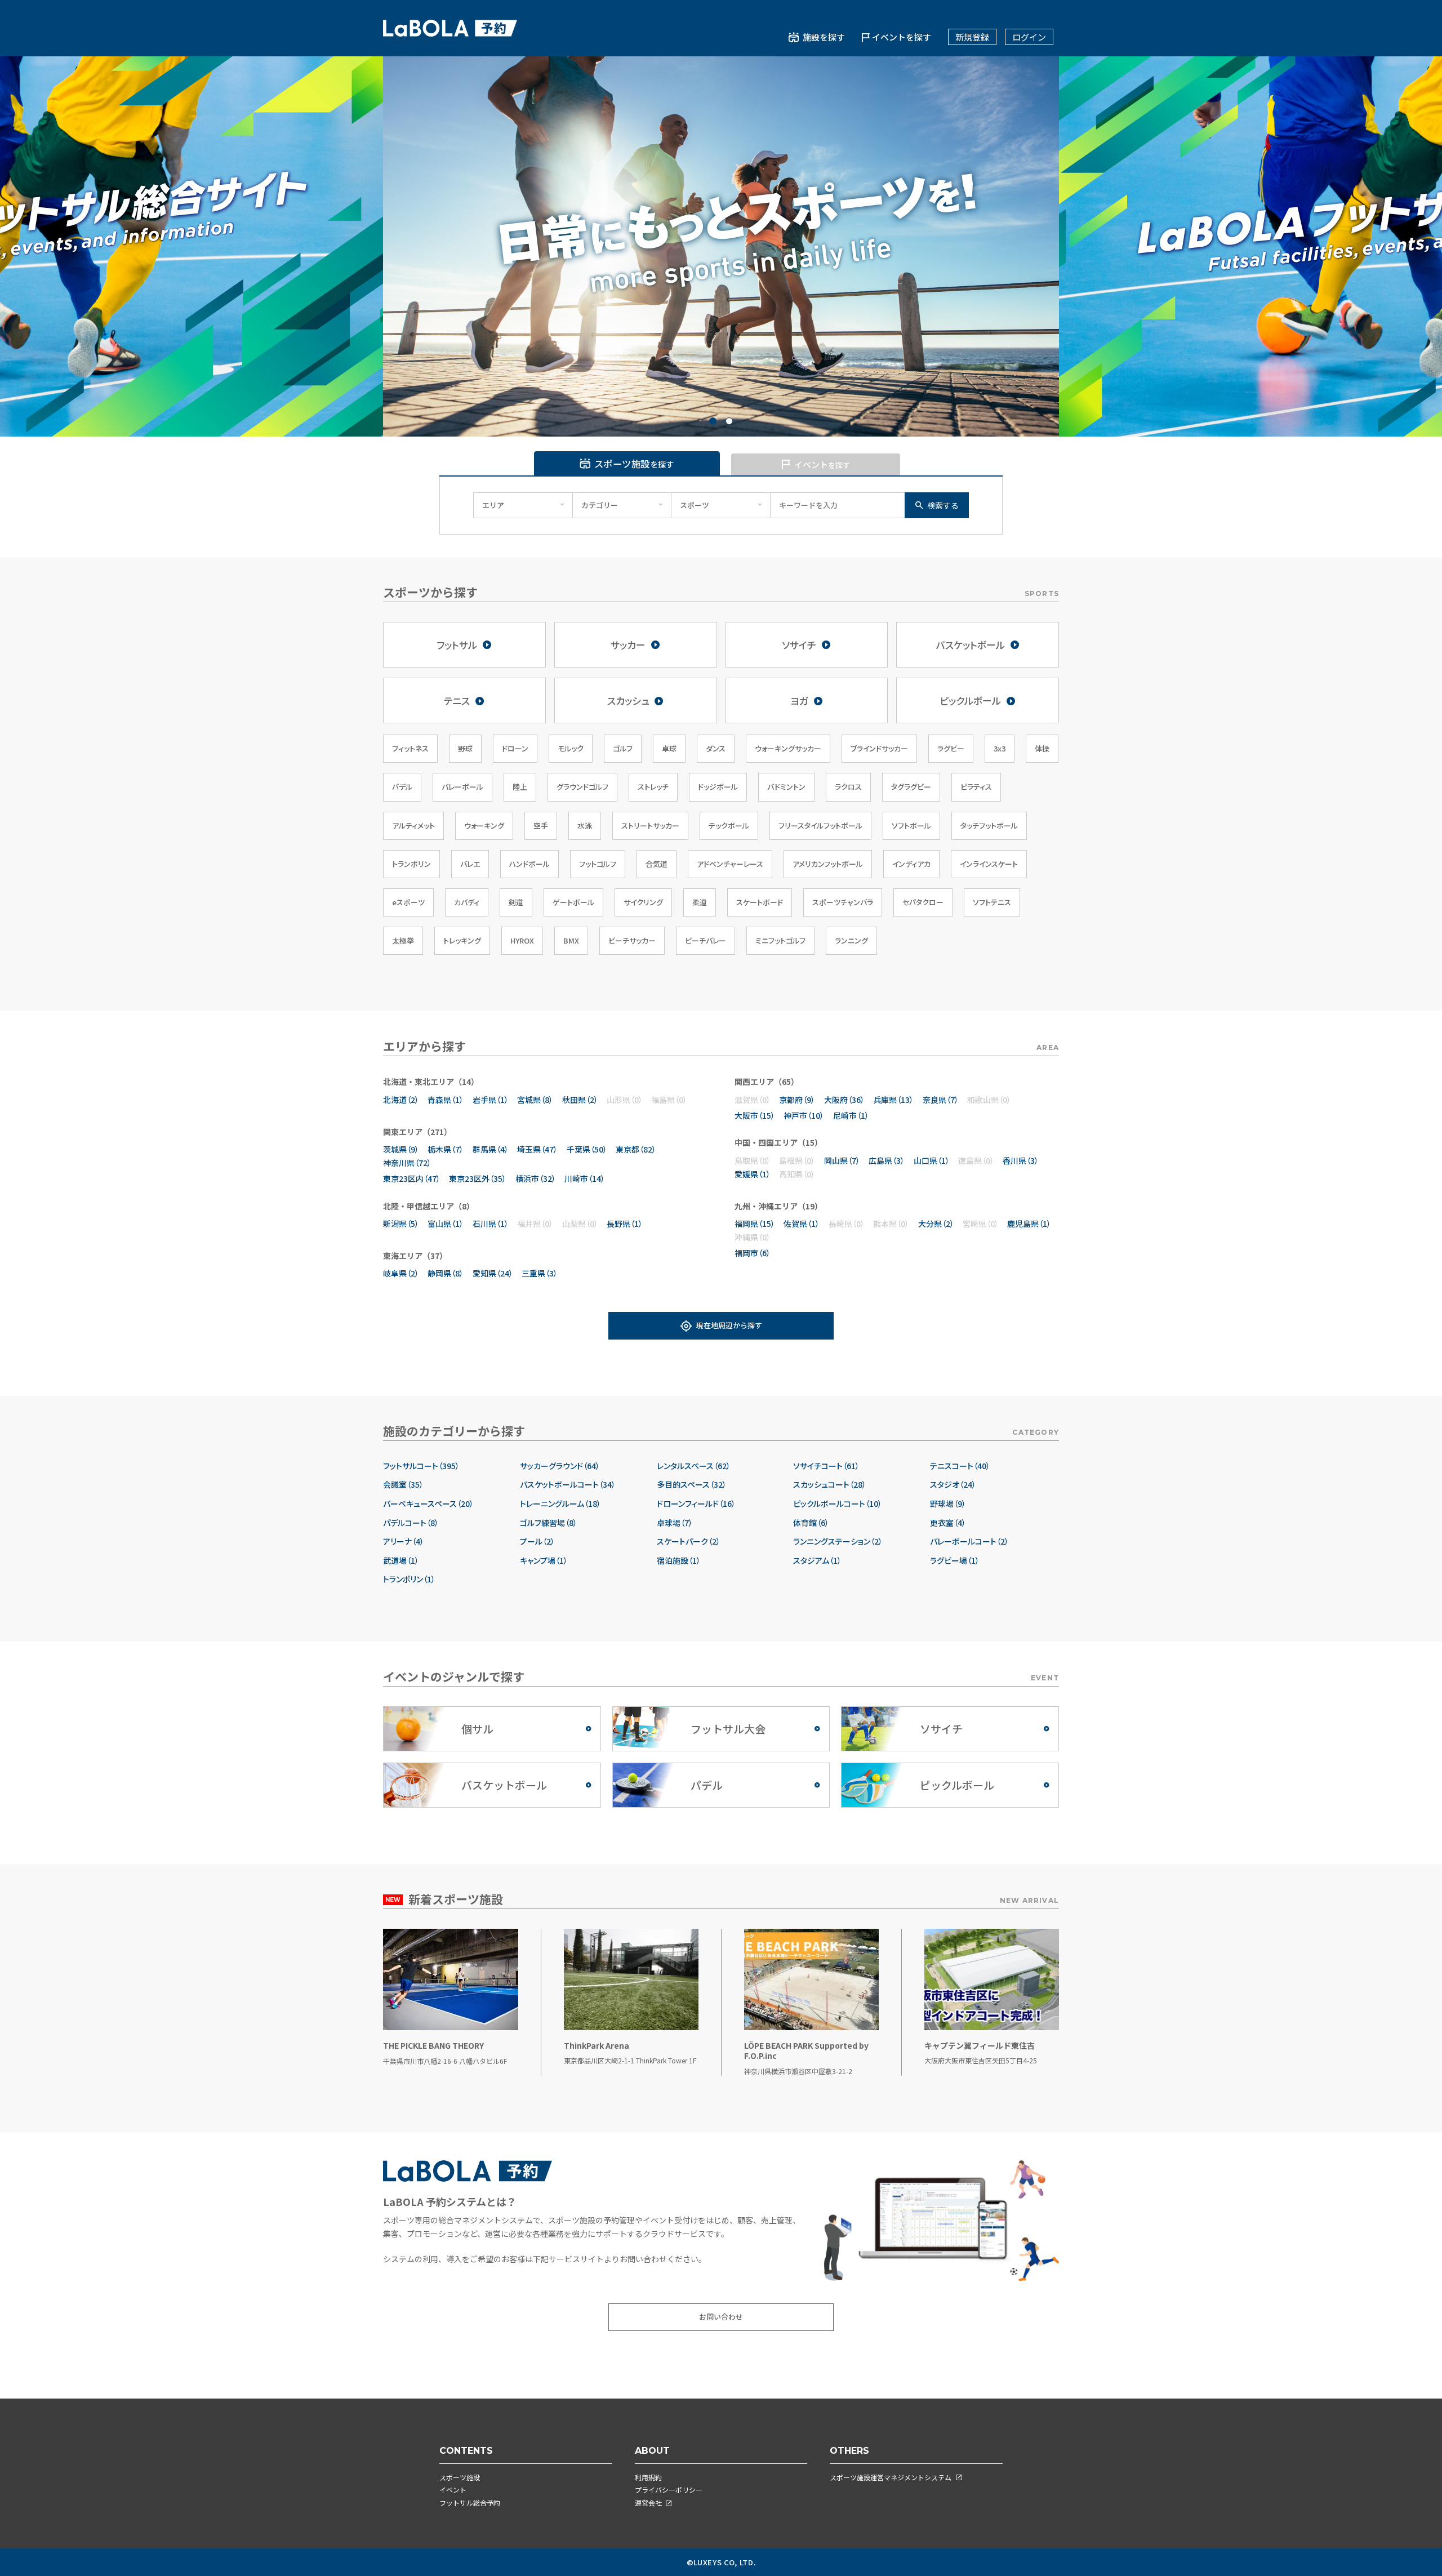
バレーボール (462, 787)
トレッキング (462, 940)
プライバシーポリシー (669, 2490)
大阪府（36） (844, 1100)
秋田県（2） (580, 1100)
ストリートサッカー (650, 826)
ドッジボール (718, 787)
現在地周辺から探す (729, 1325)
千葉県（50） (587, 1149)
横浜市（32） (536, 1178)
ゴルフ (623, 748)
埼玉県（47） (537, 1149)
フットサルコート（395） (421, 1466)
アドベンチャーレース (730, 864)
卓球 (669, 748)
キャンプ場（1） (544, 1561)
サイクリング (643, 902)
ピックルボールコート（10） (838, 1504)
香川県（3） (1021, 1160)
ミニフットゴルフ (780, 940)
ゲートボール (573, 902)
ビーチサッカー (632, 940)
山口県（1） (932, 1160)
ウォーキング (484, 826)
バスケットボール (971, 645)
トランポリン (411, 864)
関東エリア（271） (417, 1132)
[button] (713, 421)
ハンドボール (529, 864)
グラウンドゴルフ (582, 787)
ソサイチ (799, 645)
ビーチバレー (706, 940)
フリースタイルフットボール (820, 826)
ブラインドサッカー (879, 748)
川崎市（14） (585, 1178)
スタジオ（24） (953, 1485)
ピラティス (976, 787)
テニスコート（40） (960, 1466)
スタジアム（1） (817, 1561)
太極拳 (403, 940)
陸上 (520, 787)
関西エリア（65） (767, 1082)
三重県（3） (540, 1273)
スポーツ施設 (460, 2477)
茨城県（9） (401, 1149)
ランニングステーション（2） (838, 1541)
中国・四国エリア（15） (778, 1142)
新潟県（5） (401, 1224)
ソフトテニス (992, 902)
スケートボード (760, 902)
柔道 (700, 902)
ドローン (515, 748)
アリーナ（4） (404, 1541)
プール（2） (537, 1541)
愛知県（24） (493, 1273)
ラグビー (951, 748)
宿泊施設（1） (679, 1561)
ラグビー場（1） (955, 1561)
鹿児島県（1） (1029, 1224)
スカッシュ (628, 700)
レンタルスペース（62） (694, 1466)
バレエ (470, 864)
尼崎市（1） (851, 1115)
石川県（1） (491, 1224)
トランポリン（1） (409, 1579)
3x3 (1000, 748)
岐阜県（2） (401, 1273)
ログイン (1029, 37)
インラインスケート (989, 864)
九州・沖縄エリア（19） (778, 1206)
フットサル (457, 645)
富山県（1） (446, 1224)
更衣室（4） (948, 1523)
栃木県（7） (446, 1149)
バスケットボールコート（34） (568, 1485)
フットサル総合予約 (470, 2502)
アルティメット (413, 826)
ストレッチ (653, 787)
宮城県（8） (535, 1100)
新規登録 (972, 37)
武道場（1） (401, 1561)
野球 (465, 748)
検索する (943, 505)
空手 (541, 826)
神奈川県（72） (407, 1163)
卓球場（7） (675, 1523)
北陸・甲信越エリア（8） (429, 1206)
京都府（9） (797, 1100)
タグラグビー (911, 787)
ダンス (716, 748)
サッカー (628, 645)
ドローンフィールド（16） (696, 1504)
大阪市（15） (755, 1115)
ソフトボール (911, 826)
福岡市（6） (753, 1253)
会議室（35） (403, 1485)
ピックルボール (970, 700)
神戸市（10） (804, 1115)
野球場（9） (948, 1504)
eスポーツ (408, 902)
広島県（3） (887, 1160)
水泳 (585, 826)
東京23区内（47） (412, 1178)
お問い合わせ (721, 2317)
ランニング (851, 940)
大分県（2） (936, 1224)
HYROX (522, 940)
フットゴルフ (598, 864)
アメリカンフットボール (828, 864)
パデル (402, 787)
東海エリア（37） (415, 1256)
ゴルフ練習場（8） (549, 1523)
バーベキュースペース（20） (428, 1504)
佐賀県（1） (802, 1224)
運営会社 (648, 2502)
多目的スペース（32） (692, 1485)
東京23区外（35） (478, 1178)
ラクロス (848, 787)
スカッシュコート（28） (830, 1485)
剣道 (516, 902)
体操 (1042, 748)
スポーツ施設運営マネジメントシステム (891, 2477)
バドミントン (786, 787)
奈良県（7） (941, 1100)
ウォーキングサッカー (788, 748)
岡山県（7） (842, 1160)
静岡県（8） (446, 1273)
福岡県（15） (755, 1224)
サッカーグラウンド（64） (560, 1466)
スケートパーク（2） (689, 1541)
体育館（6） (811, 1523)
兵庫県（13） (893, 1100)
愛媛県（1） (753, 1174)
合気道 (657, 864)
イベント (453, 2490)
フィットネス (410, 748)
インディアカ (911, 864)
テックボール (729, 826)
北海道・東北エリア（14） (431, 1082)
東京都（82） (636, 1149)
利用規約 (648, 2477)
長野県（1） (625, 1224)
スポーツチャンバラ (843, 902)
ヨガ (799, 700)
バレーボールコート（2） (969, 1541)
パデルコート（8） (411, 1523)
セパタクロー (923, 902)
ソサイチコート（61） (826, 1466)
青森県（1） (446, 1100)
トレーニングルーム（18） (560, 1504)
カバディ (467, 902)
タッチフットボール (989, 826)
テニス (457, 700)
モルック (571, 748)
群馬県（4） (491, 1149)
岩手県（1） (491, 1100)
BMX (571, 940)
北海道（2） (401, 1100)
